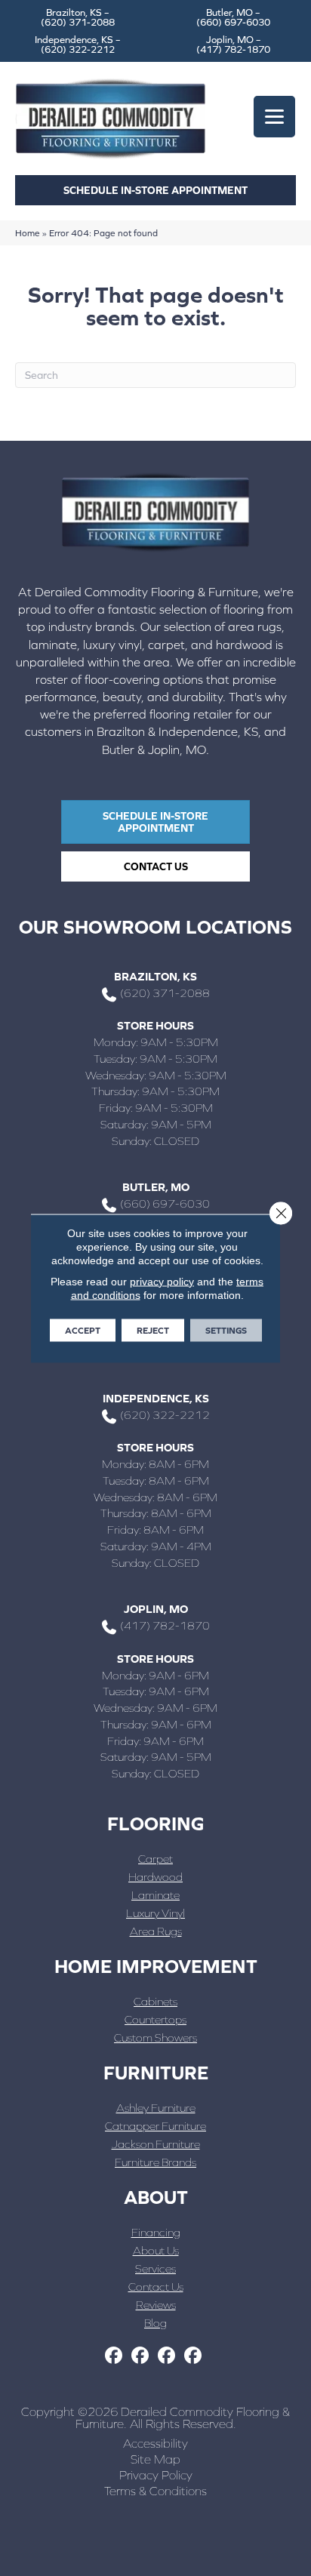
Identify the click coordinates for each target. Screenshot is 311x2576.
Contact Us (156, 2287)
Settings (226, 1330)
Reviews (156, 2305)
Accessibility (155, 2443)
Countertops (155, 2019)
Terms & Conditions (155, 2491)
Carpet (155, 1859)
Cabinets (155, 2001)
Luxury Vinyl (155, 1913)
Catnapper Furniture (155, 2126)
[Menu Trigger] (274, 117)
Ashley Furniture (156, 2108)
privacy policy (162, 1281)
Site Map (155, 2459)
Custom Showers (155, 2037)
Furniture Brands (155, 2162)
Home (28, 233)
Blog (155, 2323)
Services (155, 2268)
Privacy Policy (156, 2475)
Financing (156, 2232)
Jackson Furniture (156, 2144)
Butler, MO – (233, 17)
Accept (83, 1330)
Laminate (155, 1895)
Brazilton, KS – (78, 17)
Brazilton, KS (155, 976)
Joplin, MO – (233, 45)
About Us (156, 2250)
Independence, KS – (78, 45)
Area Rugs (156, 1931)
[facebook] (114, 2356)
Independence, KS (156, 1398)
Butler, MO (156, 1187)
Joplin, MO (156, 1609)
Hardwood (155, 1877)
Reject (153, 1330)
